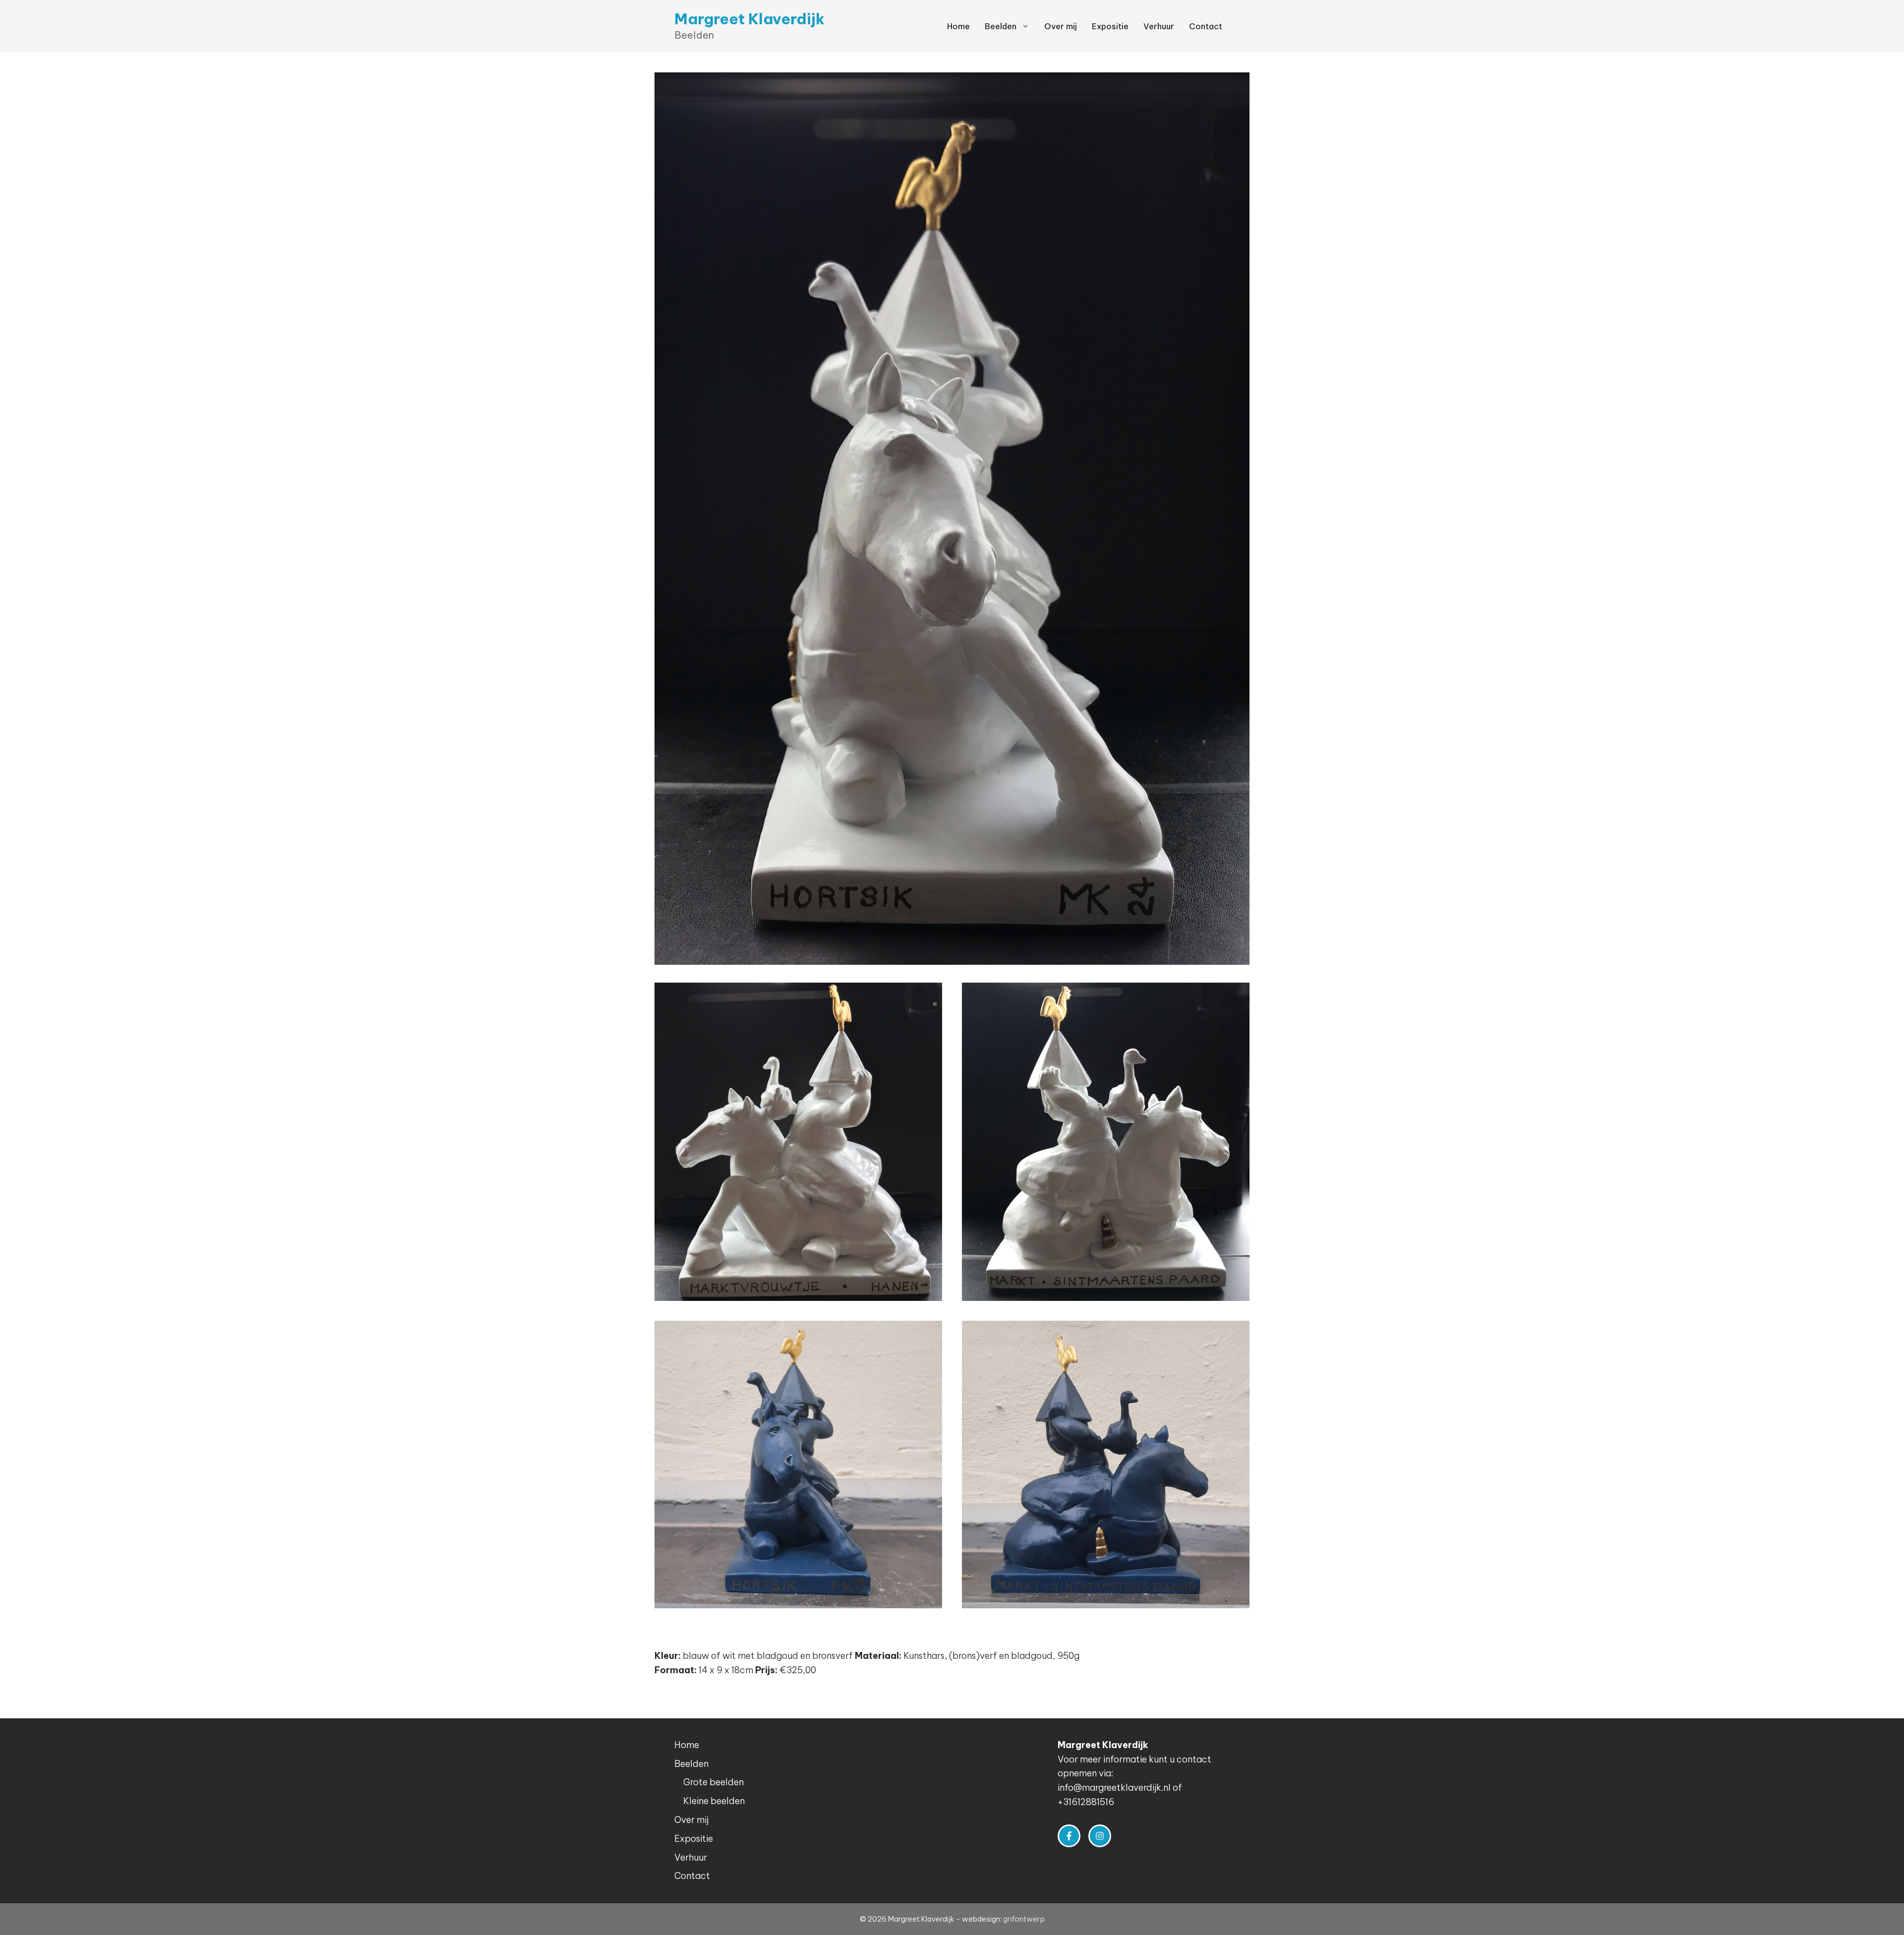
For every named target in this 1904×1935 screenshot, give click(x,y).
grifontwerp (1024, 1919)
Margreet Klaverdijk (749, 19)
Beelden (1001, 26)
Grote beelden (714, 1782)
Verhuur (1159, 26)
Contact (1206, 26)
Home (958, 26)
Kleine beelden (714, 1801)
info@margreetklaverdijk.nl (1114, 1788)
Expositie (1110, 26)
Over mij (1061, 26)
